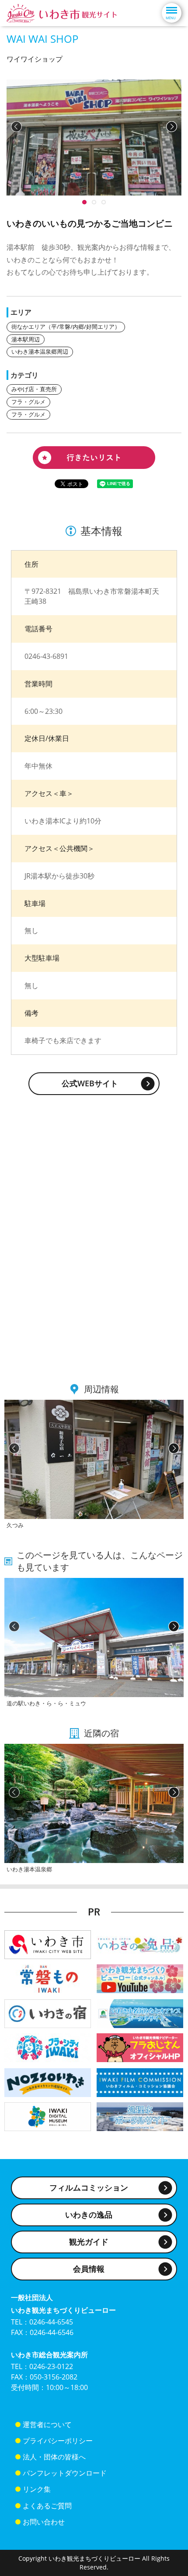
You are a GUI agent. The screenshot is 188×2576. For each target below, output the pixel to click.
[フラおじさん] (140, 2047)
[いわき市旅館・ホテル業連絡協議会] (48, 2013)
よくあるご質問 (47, 2506)
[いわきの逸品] (140, 1944)
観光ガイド (89, 2242)
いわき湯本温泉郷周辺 (40, 351)
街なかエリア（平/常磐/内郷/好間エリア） (66, 327)
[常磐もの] (48, 1978)
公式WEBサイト (90, 1083)
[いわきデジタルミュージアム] (48, 2116)
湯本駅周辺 (26, 339)
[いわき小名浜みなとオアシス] (140, 2013)
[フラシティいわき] (48, 2047)
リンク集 (37, 2489)
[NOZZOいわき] (48, 2082)
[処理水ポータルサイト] (140, 2116)
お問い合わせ (44, 2522)
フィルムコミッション (89, 2187)
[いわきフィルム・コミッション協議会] (140, 2082)
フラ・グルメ (28, 402)
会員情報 (89, 2269)
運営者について (47, 2424)
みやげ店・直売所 (34, 389)
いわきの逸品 (89, 2214)
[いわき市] (48, 1944)
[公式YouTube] (140, 1978)
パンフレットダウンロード (65, 2473)
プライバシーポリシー (58, 2441)
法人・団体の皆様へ (54, 2457)
